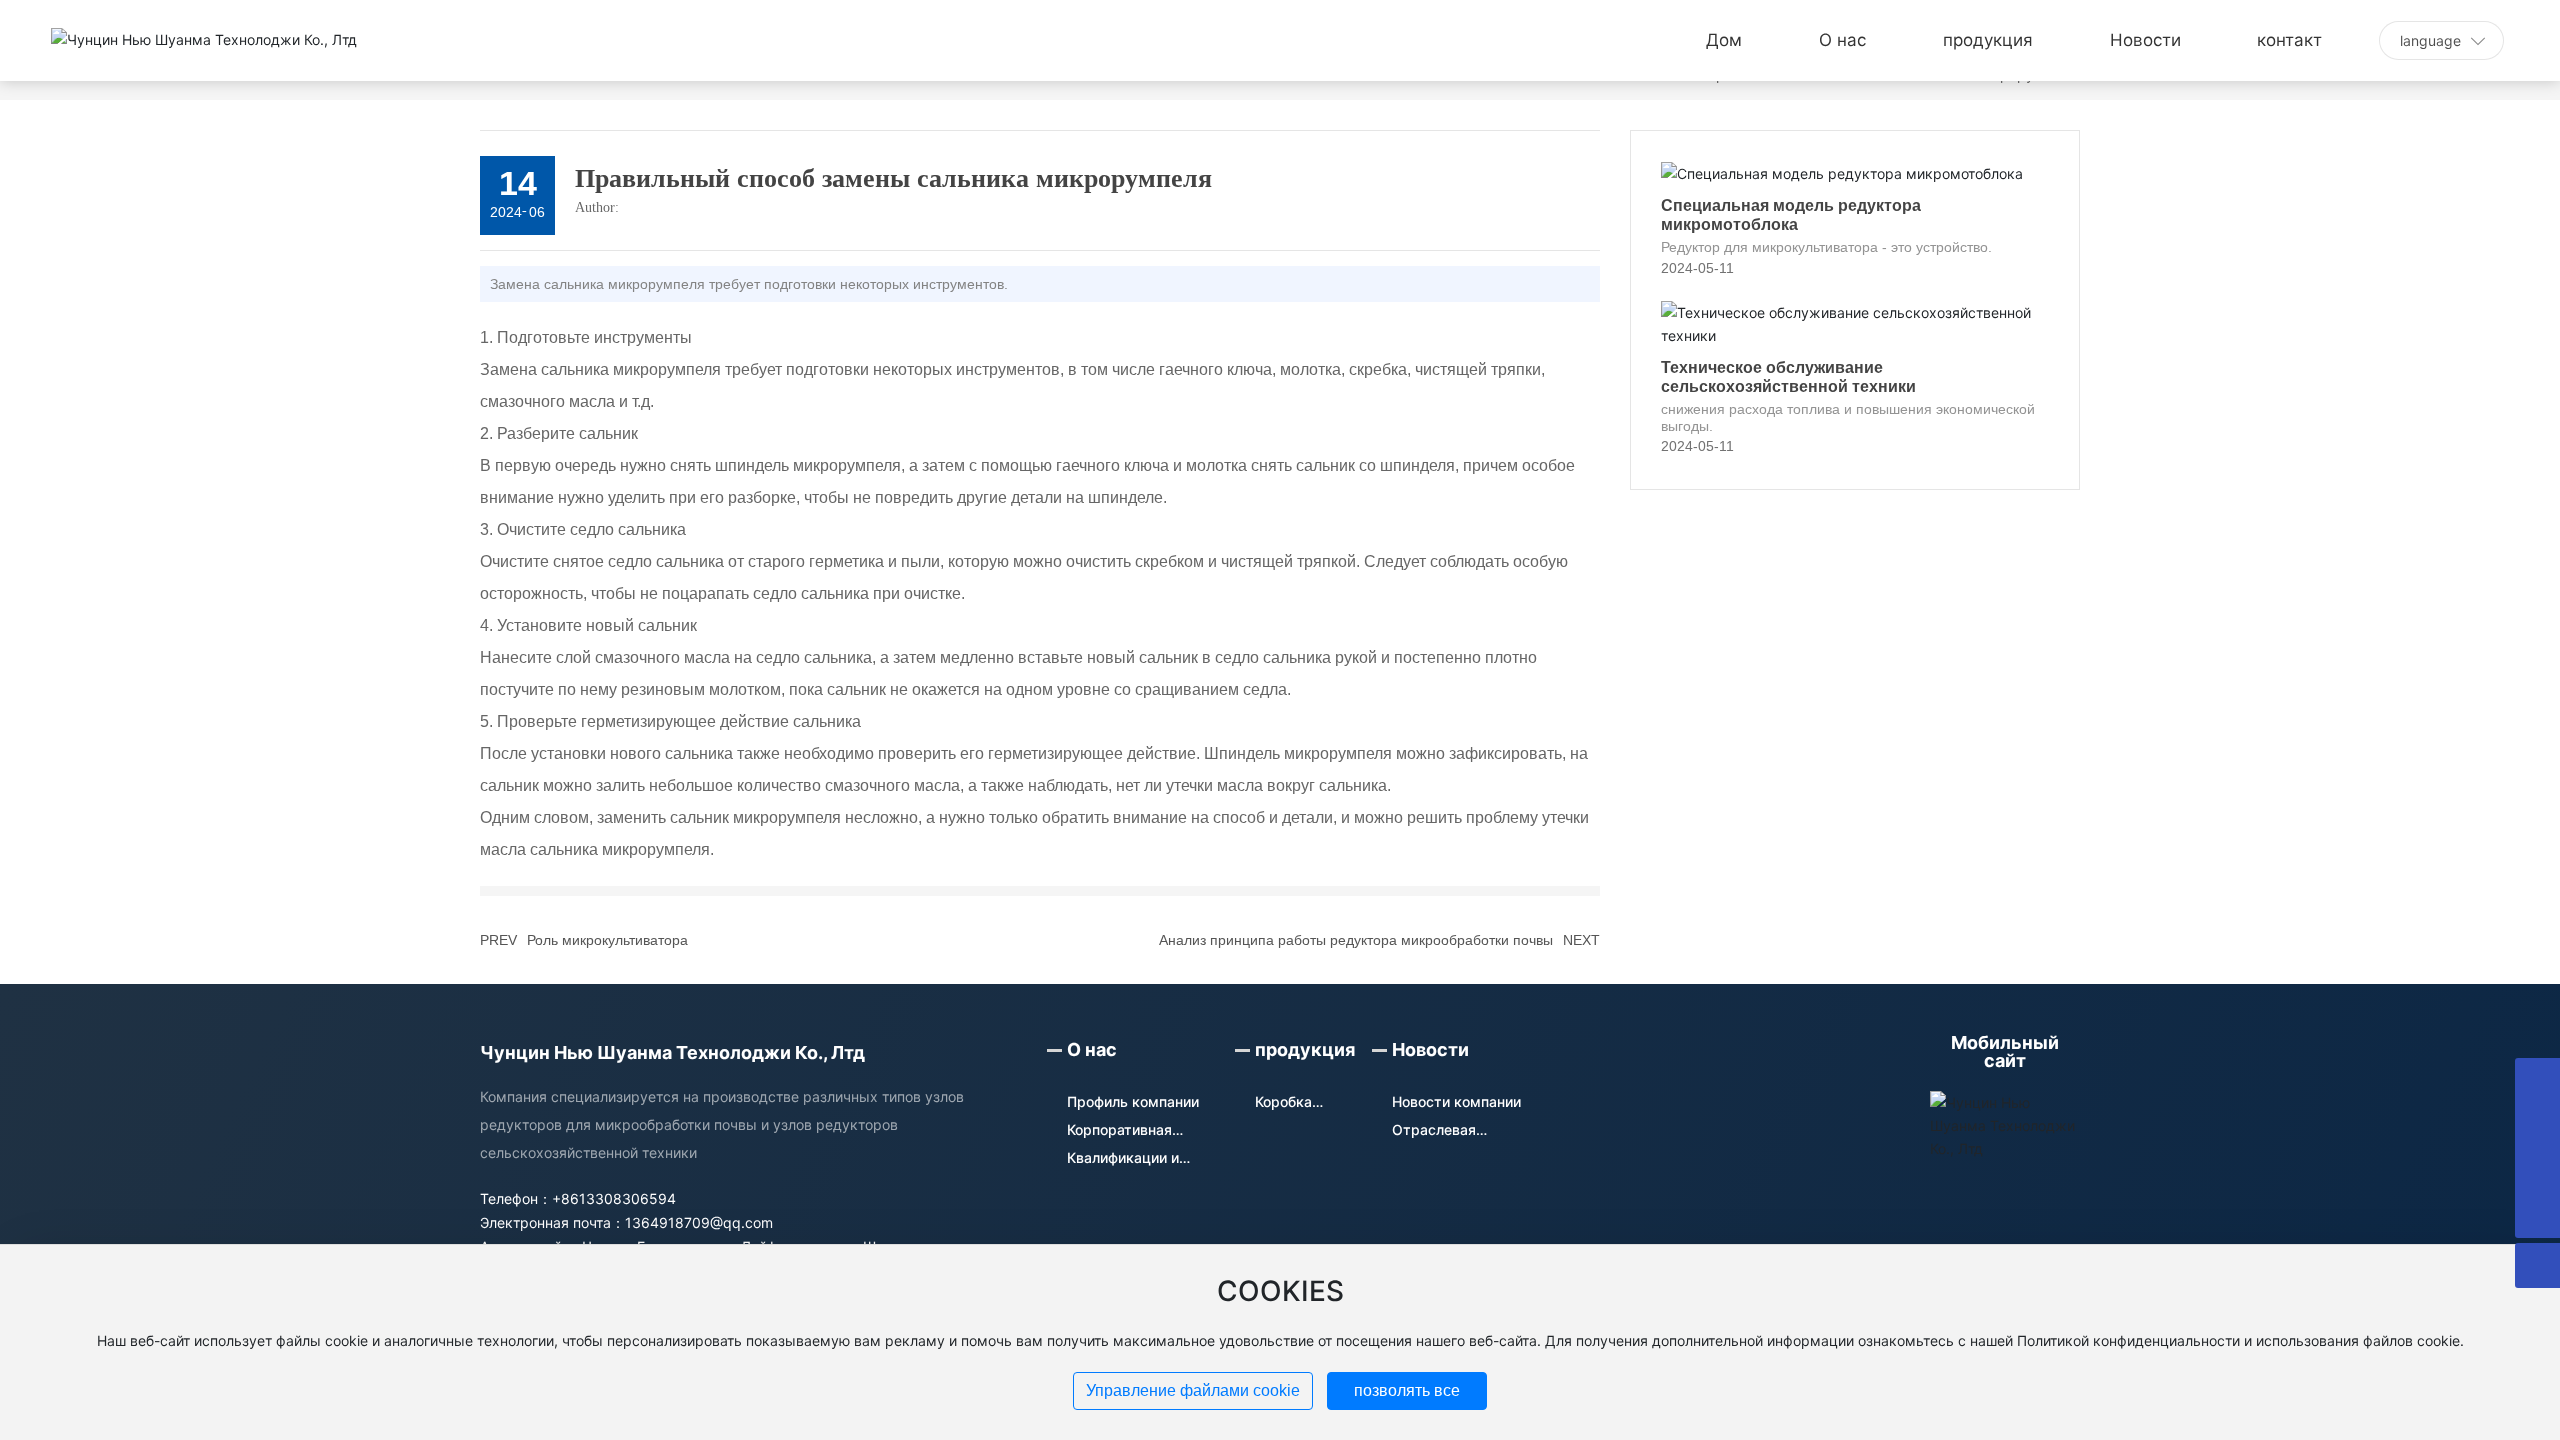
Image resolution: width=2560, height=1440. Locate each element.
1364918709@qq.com (699, 1222)
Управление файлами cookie (1193, 1390)
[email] (2537, 1125)
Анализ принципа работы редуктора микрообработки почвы (1356, 940)
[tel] (2537, 1170)
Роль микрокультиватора (607, 940)
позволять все (1407, 1390)
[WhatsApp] (2537, 1080)
